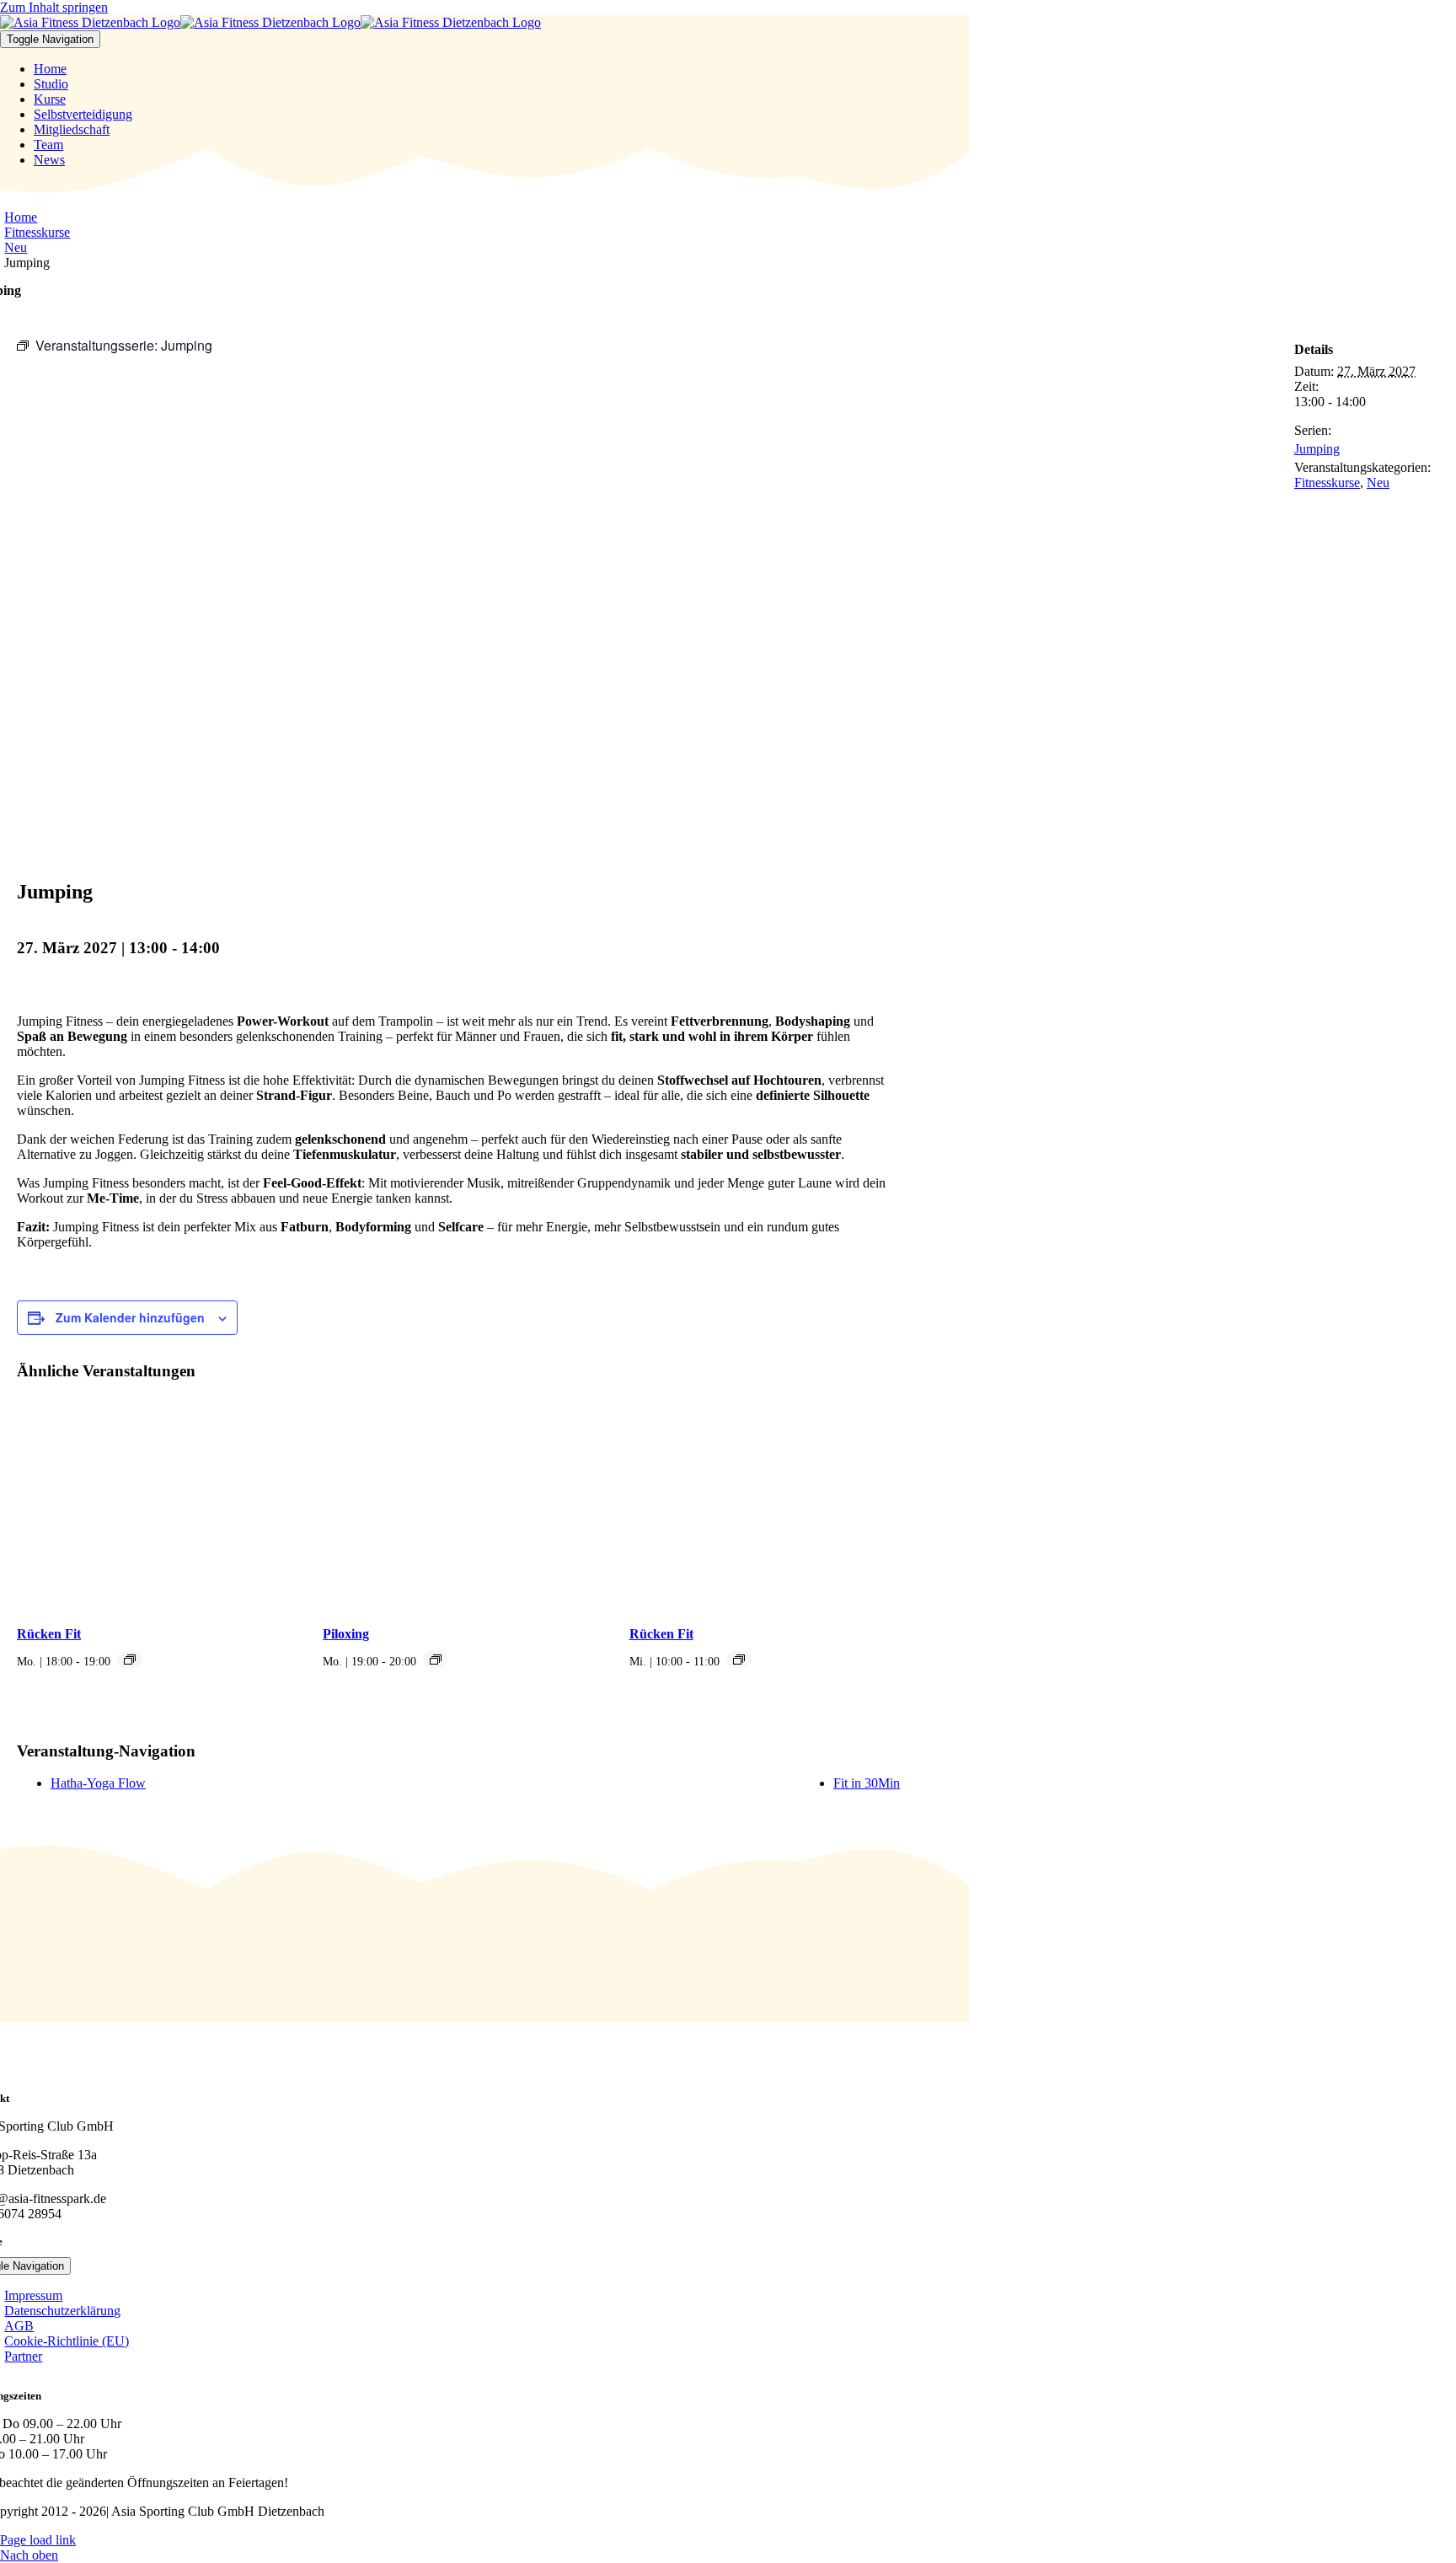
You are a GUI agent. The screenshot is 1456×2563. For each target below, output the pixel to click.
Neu (1378, 483)
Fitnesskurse (1327, 483)
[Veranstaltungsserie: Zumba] (436, 1660)
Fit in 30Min (867, 1783)
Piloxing (346, 1634)
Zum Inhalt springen (54, 7)
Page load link (38, 2540)
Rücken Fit (49, 1634)
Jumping (1317, 449)
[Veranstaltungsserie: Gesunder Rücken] (130, 1660)
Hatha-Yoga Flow (98, 1783)
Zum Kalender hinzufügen (130, 1317)
